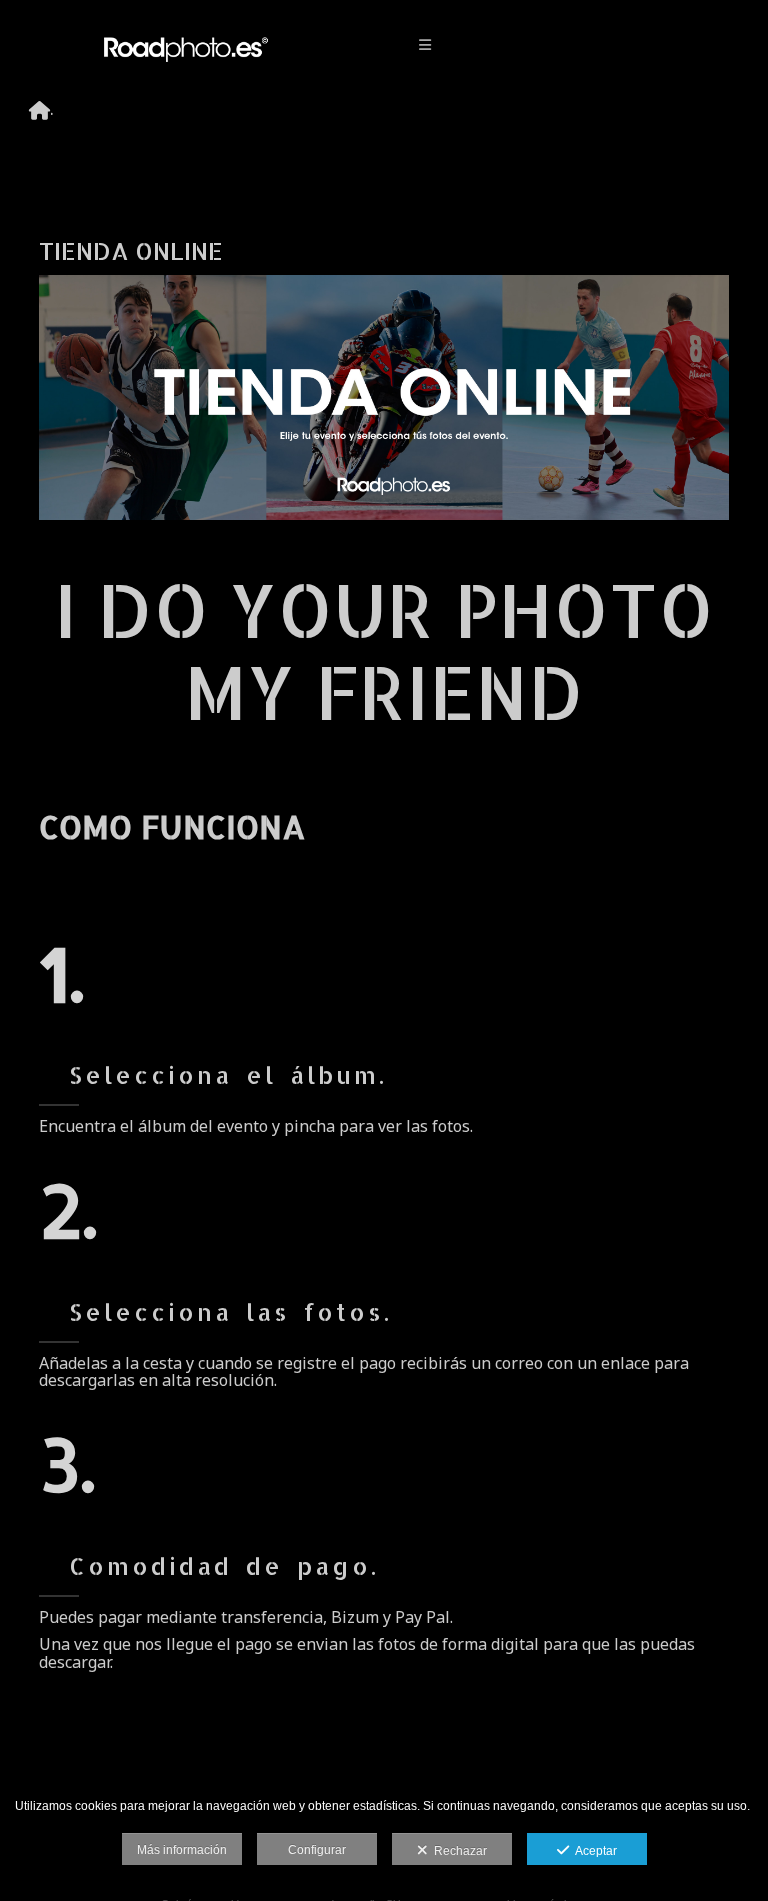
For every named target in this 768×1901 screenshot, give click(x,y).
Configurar (317, 1850)
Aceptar (593, 1851)
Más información (182, 1850)
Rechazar (457, 1851)
